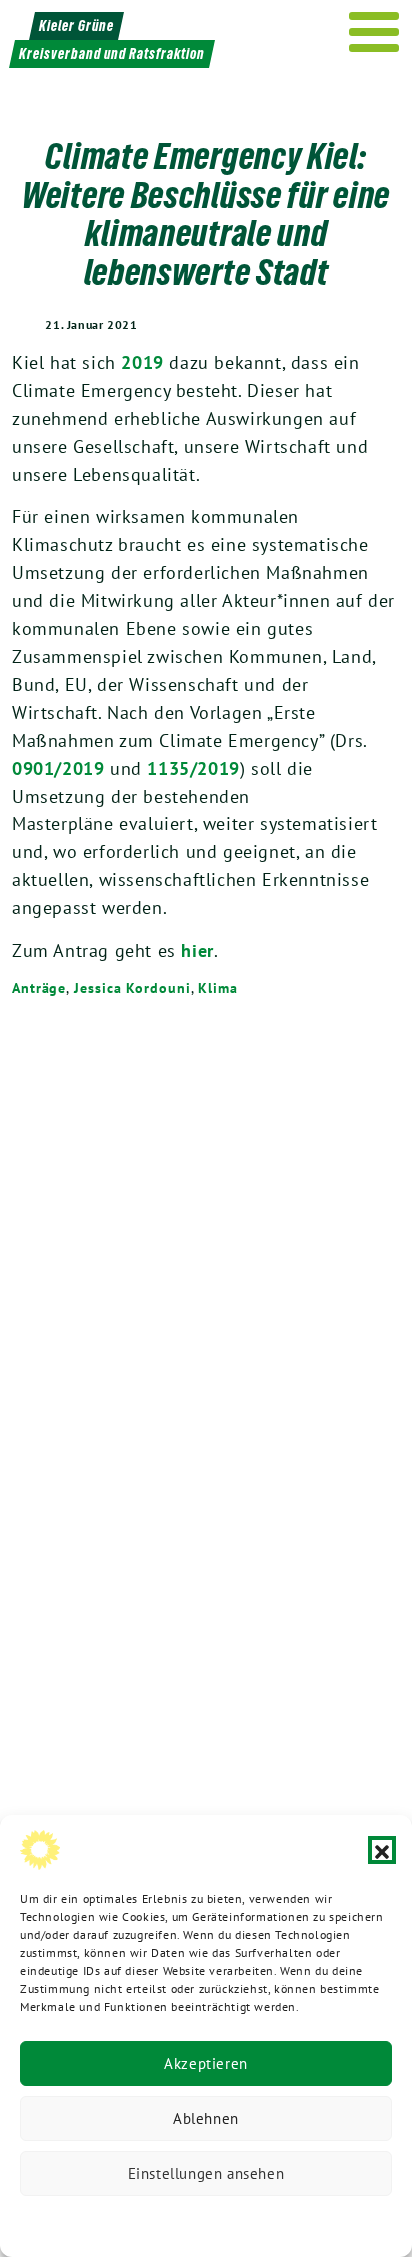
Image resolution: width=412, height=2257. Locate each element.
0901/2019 (58, 768)
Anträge (39, 988)
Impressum (340, 2221)
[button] (382, 1850)
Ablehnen (206, 2118)
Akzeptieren (206, 2063)
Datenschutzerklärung (104, 2221)
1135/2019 (193, 768)
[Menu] (374, 32)
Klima (218, 988)
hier (197, 950)
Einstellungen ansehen (206, 2173)
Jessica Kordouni (132, 988)
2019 (142, 362)
